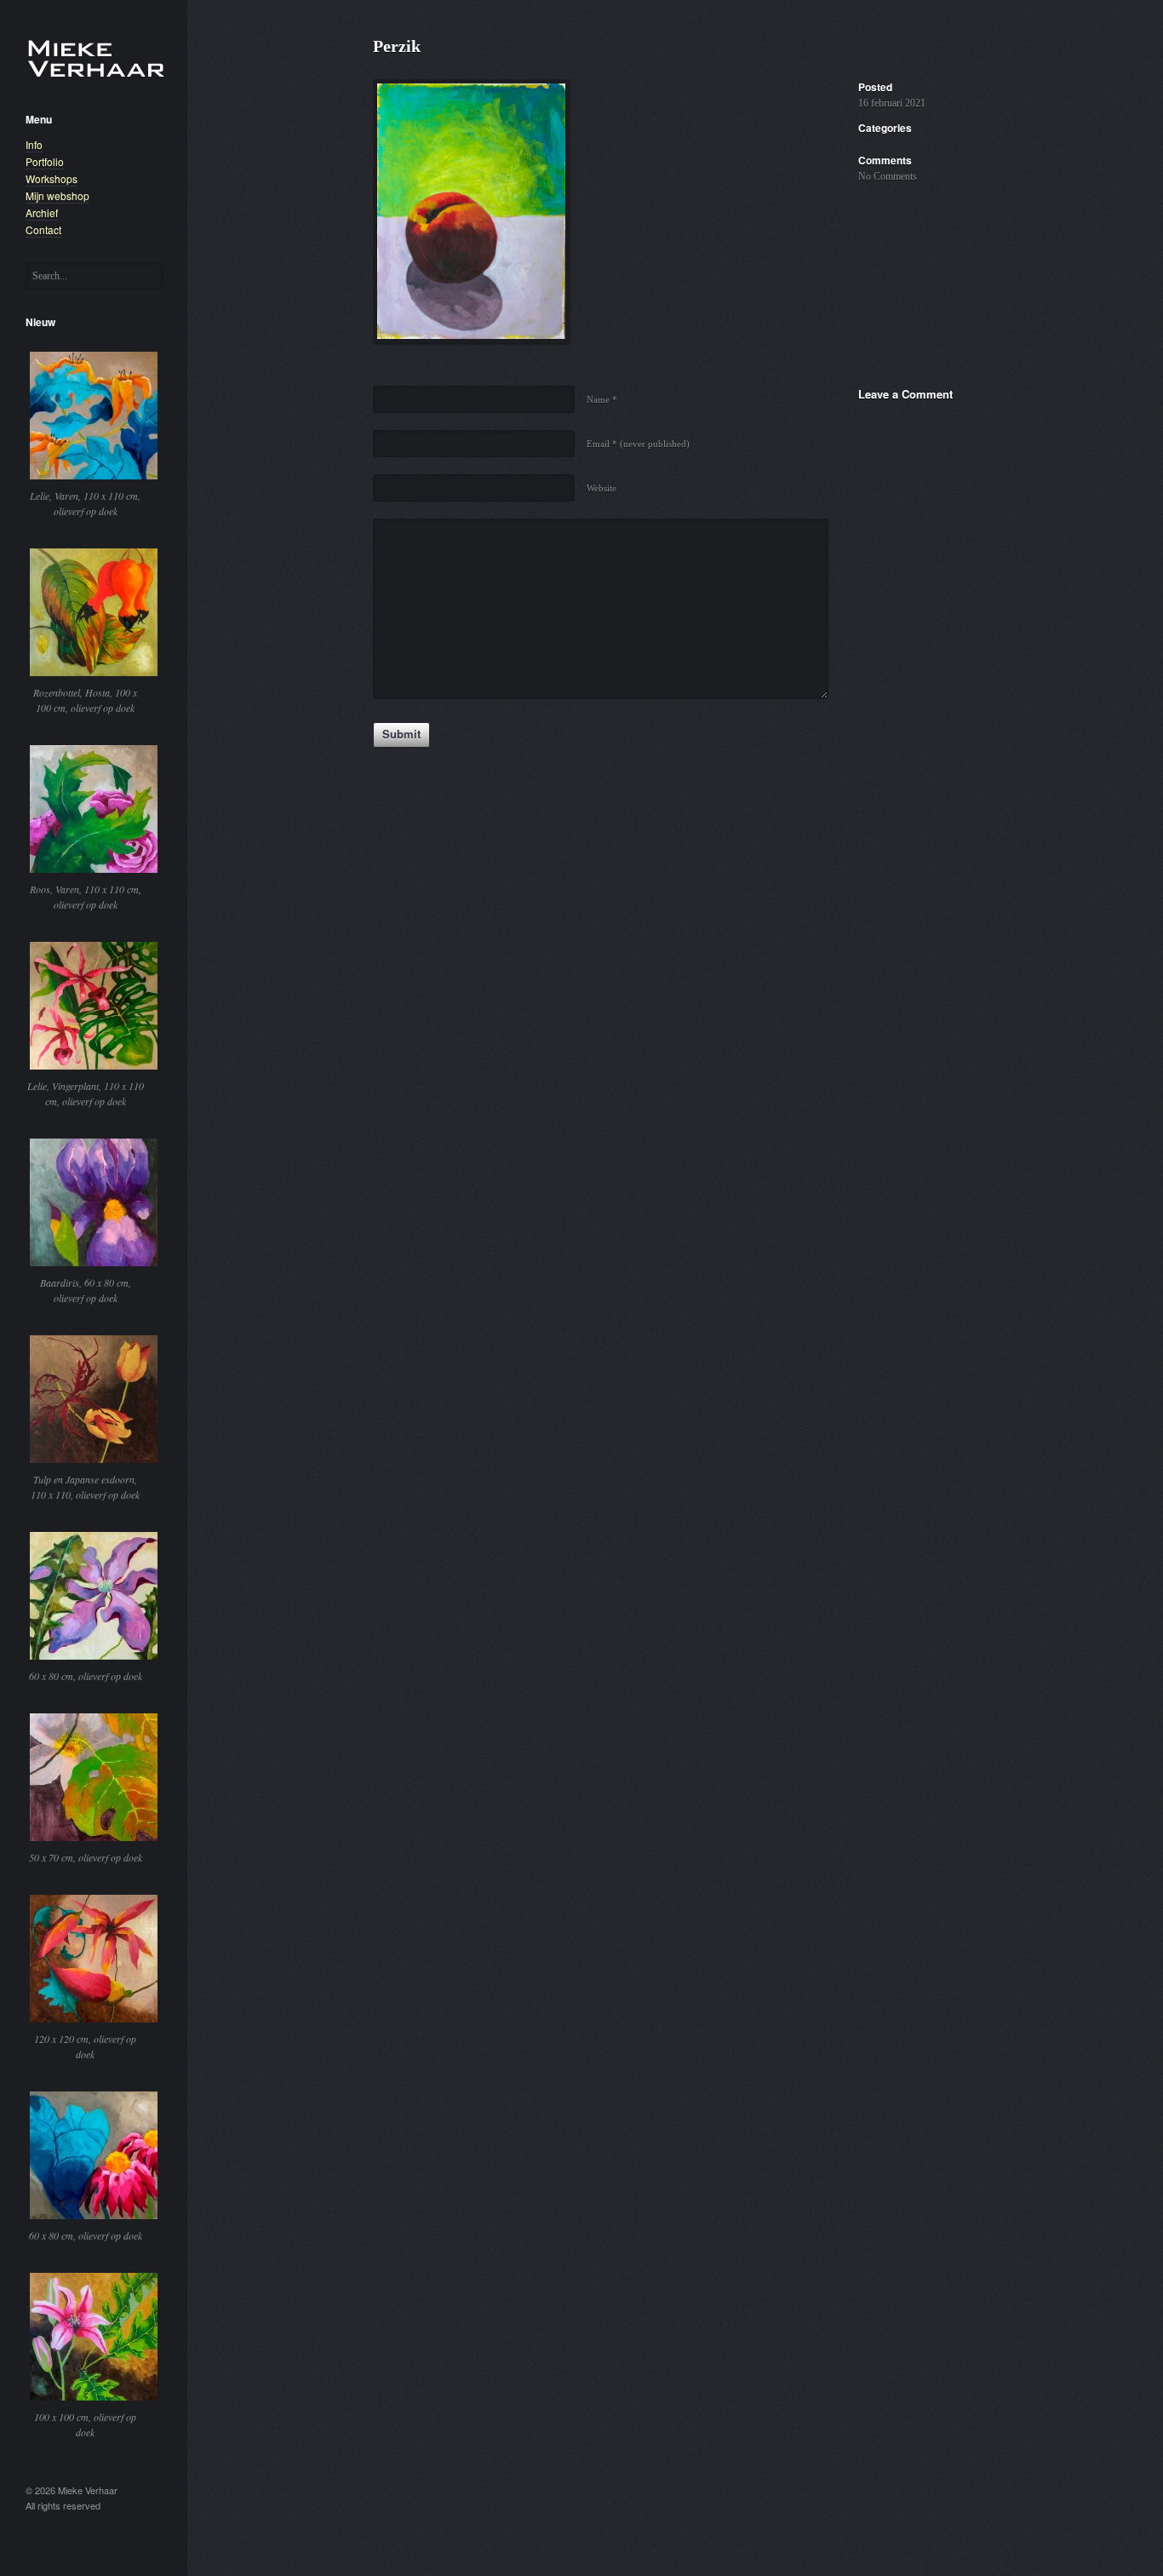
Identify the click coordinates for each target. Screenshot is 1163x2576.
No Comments (888, 176)
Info (34, 144)
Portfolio (45, 161)
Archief (42, 212)
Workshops (52, 178)
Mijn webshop (57, 195)
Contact (43, 229)
